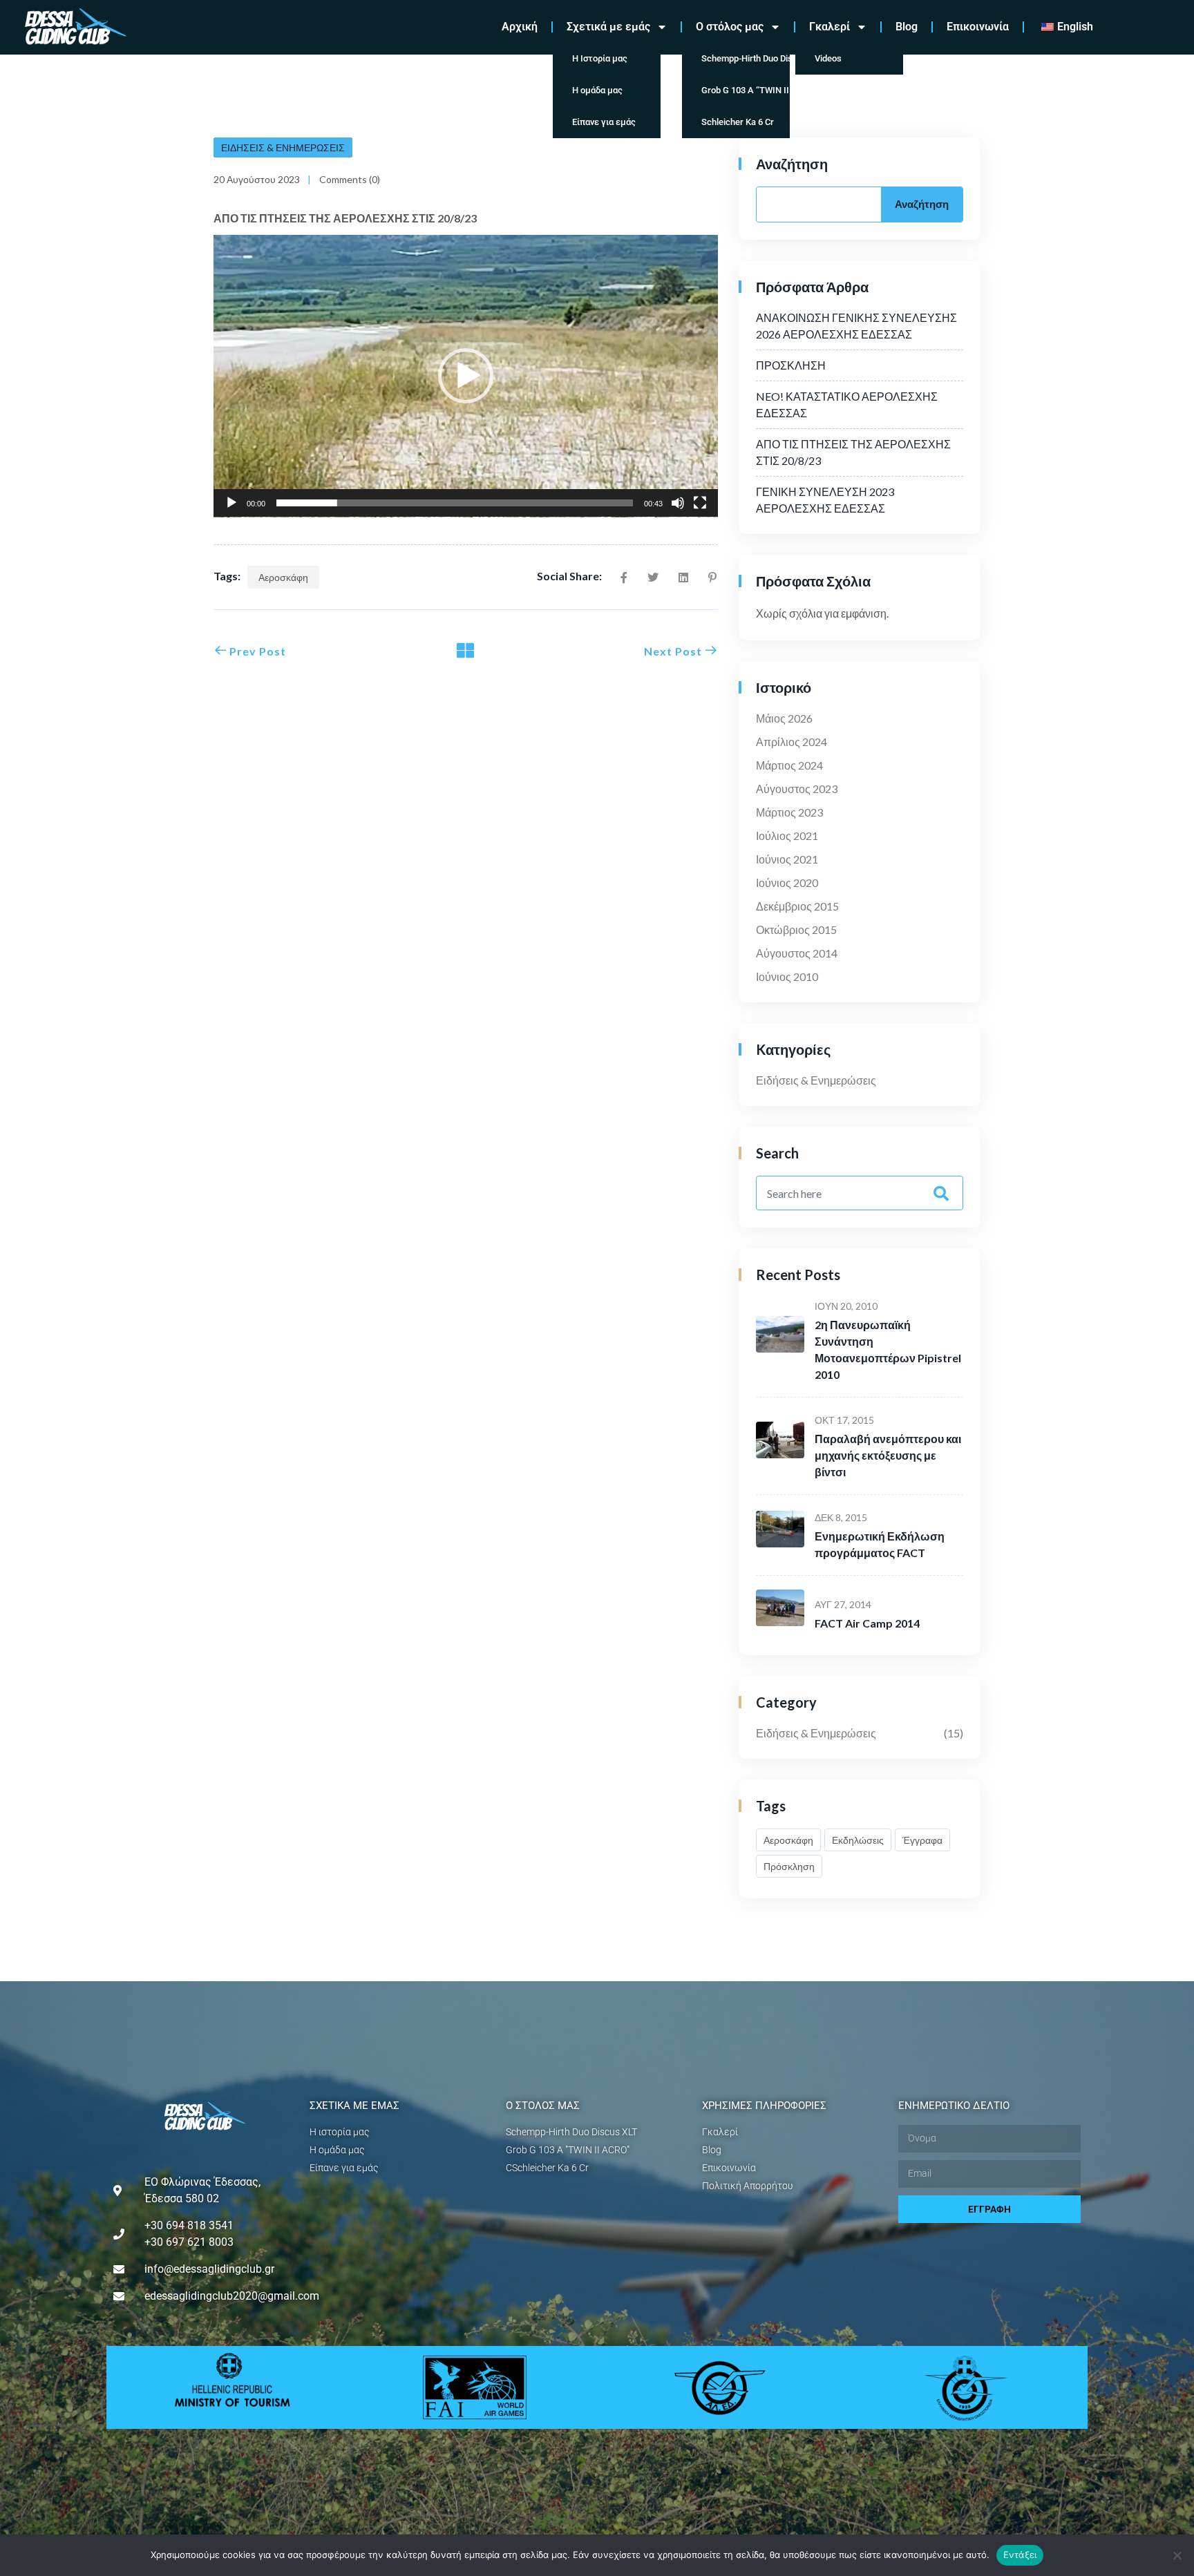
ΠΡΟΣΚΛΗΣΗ (791, 365)
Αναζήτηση (792, 164)
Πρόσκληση (789, 1866)
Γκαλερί (830, 27)
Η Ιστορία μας (600, 58)
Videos (828, 58)
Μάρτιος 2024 (789, 765)
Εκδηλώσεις (858, 1840)
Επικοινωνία (978, 27)
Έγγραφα (922, 1840)
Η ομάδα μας (597, 90)
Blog (907, 27)
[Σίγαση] (678, 503)
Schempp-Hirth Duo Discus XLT (746, 58)
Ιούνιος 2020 (787, 882)
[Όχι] (1177, 2555)
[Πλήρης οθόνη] (700, 503)
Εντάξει (1020, 2555)
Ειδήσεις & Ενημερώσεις (283, 147)
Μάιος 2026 (784, 718)
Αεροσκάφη (283, 577)
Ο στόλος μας (730, 27)
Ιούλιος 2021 (787, 836)
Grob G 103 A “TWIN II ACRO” (746, 90)
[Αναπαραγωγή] (231, 503)
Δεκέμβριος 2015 (797, 906)
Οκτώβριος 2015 (796, 929)
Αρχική (520, 27)
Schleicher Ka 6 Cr (738, 122)
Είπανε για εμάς (604, 122)
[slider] (455, 503)
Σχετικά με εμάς (608, 27)
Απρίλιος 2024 (792, 742)
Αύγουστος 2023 (797, 789)
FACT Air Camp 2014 (867, 1623)
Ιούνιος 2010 (787, 976)
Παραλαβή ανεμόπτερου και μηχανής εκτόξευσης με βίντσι (888, 1455)
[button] (466, 376)
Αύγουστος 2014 (797, 953)
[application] (466, 376)
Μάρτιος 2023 (789, 812)
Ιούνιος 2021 (787, 859)
